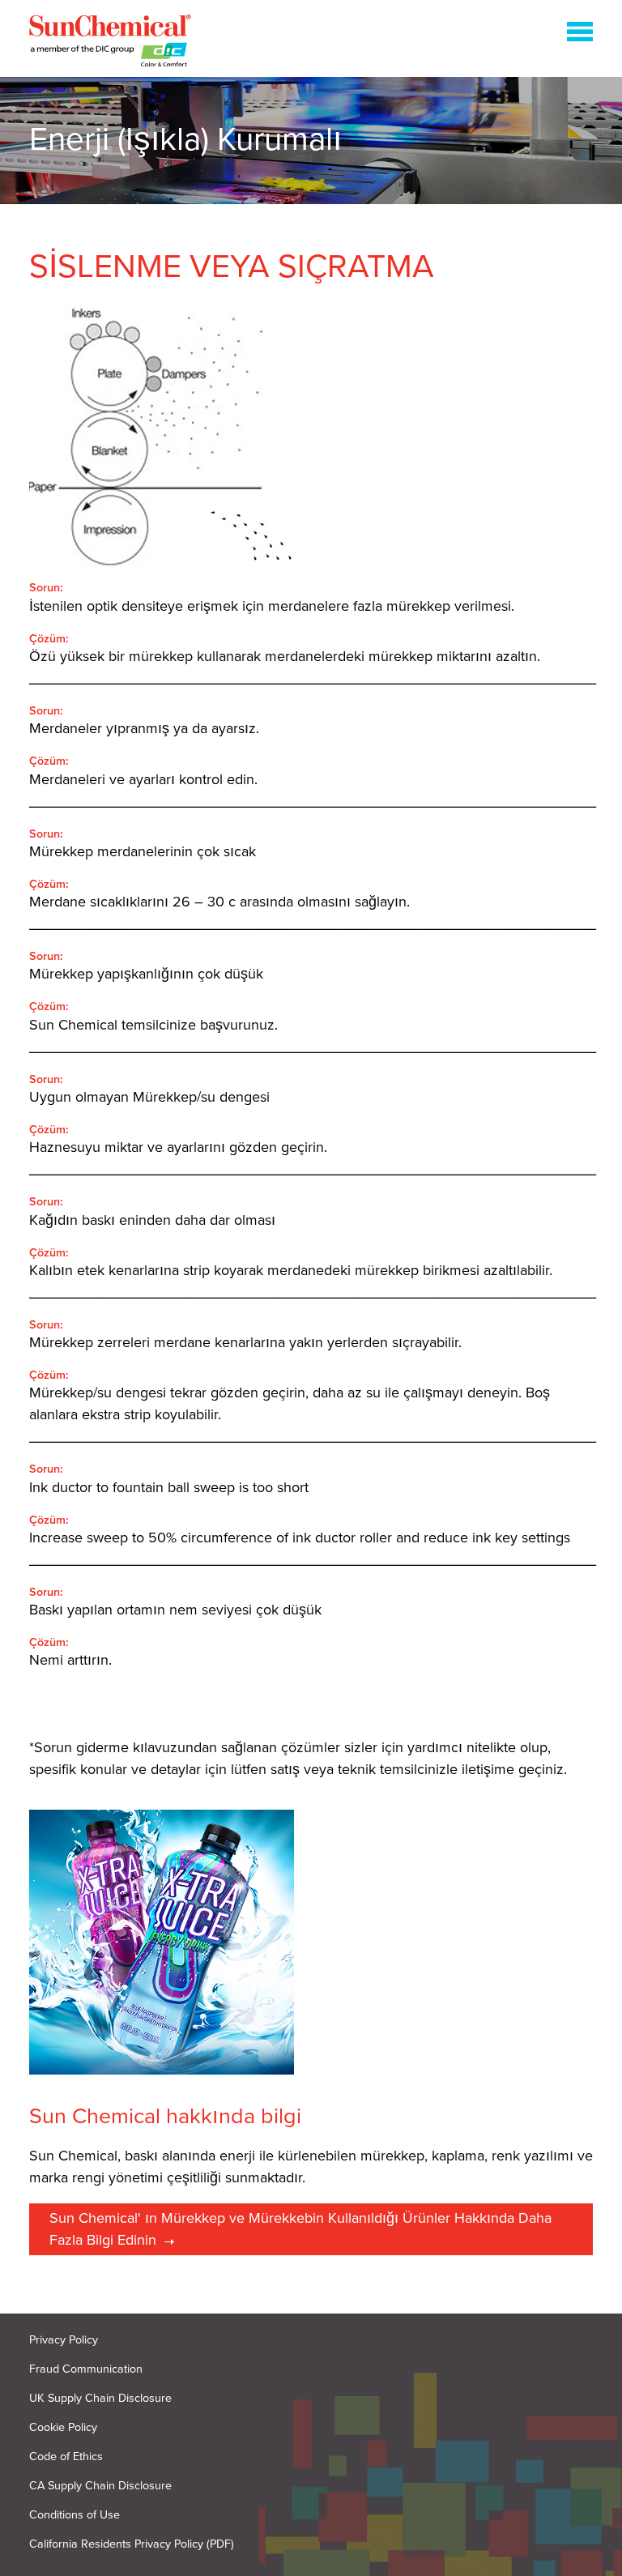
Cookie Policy (63, 2427)
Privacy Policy (64, 2340)
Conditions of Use (75, 2515)
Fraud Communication (86, 2369)
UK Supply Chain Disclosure (100, 2398)
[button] (580, 35)
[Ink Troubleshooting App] (110, 44)
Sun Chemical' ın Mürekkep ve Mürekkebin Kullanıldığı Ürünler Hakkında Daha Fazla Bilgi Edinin (300, 2229)
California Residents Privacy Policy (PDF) (132, 2544)
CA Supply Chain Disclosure (100, 2486)
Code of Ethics (66, 2457)
